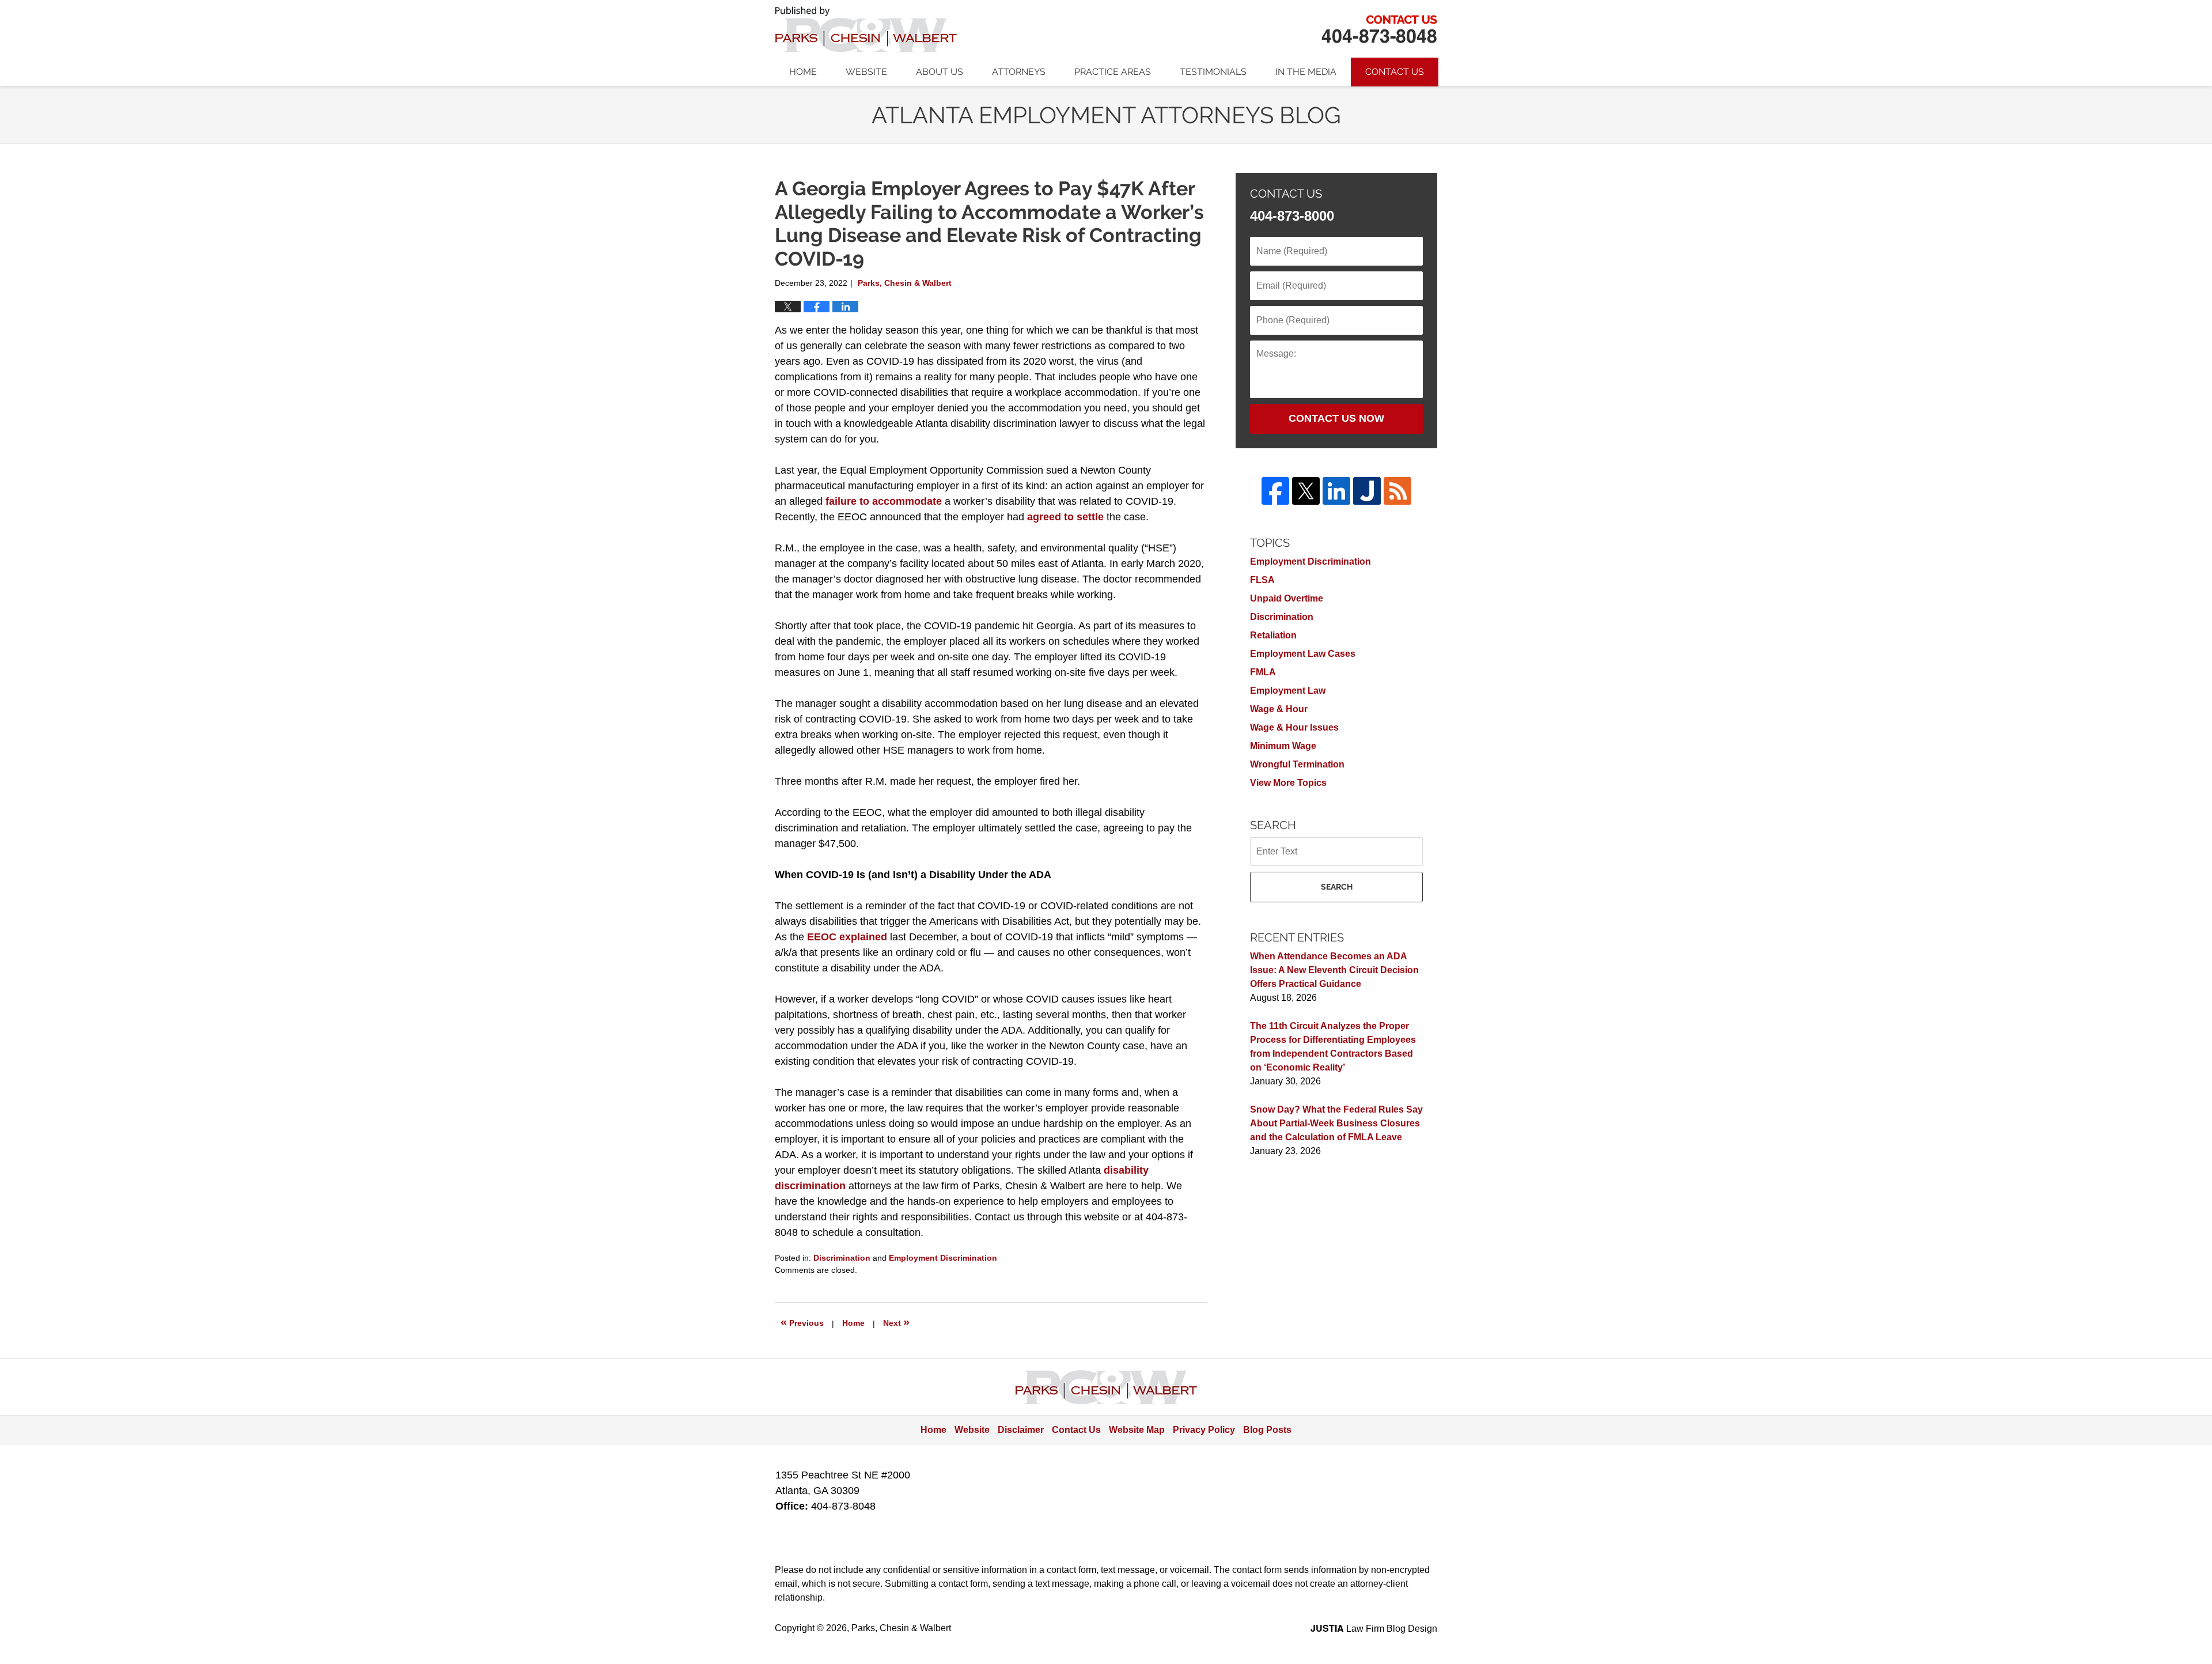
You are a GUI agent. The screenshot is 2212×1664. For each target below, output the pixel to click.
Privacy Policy (1204, 1430)
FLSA (1262, 580)
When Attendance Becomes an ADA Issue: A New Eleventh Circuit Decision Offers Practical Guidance (1334, 970)
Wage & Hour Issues (1294, 727)
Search (1337, 887)
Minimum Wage (1283, 746)
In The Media (1306, 72)
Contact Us (1395, 72)
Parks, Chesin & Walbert (1379, 29)
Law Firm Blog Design (1374, 1629)
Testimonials (1213, 72)
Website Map (1137, 1430)
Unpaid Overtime (1287, 598)
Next (896, 1322)
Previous (802, 1322)
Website (866, 72)
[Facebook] (1275, 491)
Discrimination (842, 1258)
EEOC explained (847, 937)
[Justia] (1367, 491)
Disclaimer (1021, 1430)
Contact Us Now (1336, 418)
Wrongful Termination (1297, 764)
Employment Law (1288, 691)
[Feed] (1397, 491)
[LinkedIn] (1336, 491)
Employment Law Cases (1303, 654)
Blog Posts (1267, 1430)
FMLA (1263, 672)
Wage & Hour (1279, 709)
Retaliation (1273, 635)
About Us (940, 72)
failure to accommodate (884, 501)
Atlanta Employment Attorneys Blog (866, 29)
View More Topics (1288, 783)
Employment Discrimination (943, 1258)
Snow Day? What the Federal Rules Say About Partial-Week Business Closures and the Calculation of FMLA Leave (1336, 1123)
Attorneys (1019, 72)
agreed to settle (1065, 517)
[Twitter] (1306, 491)
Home (803, 72)
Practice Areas (1113, 72)
